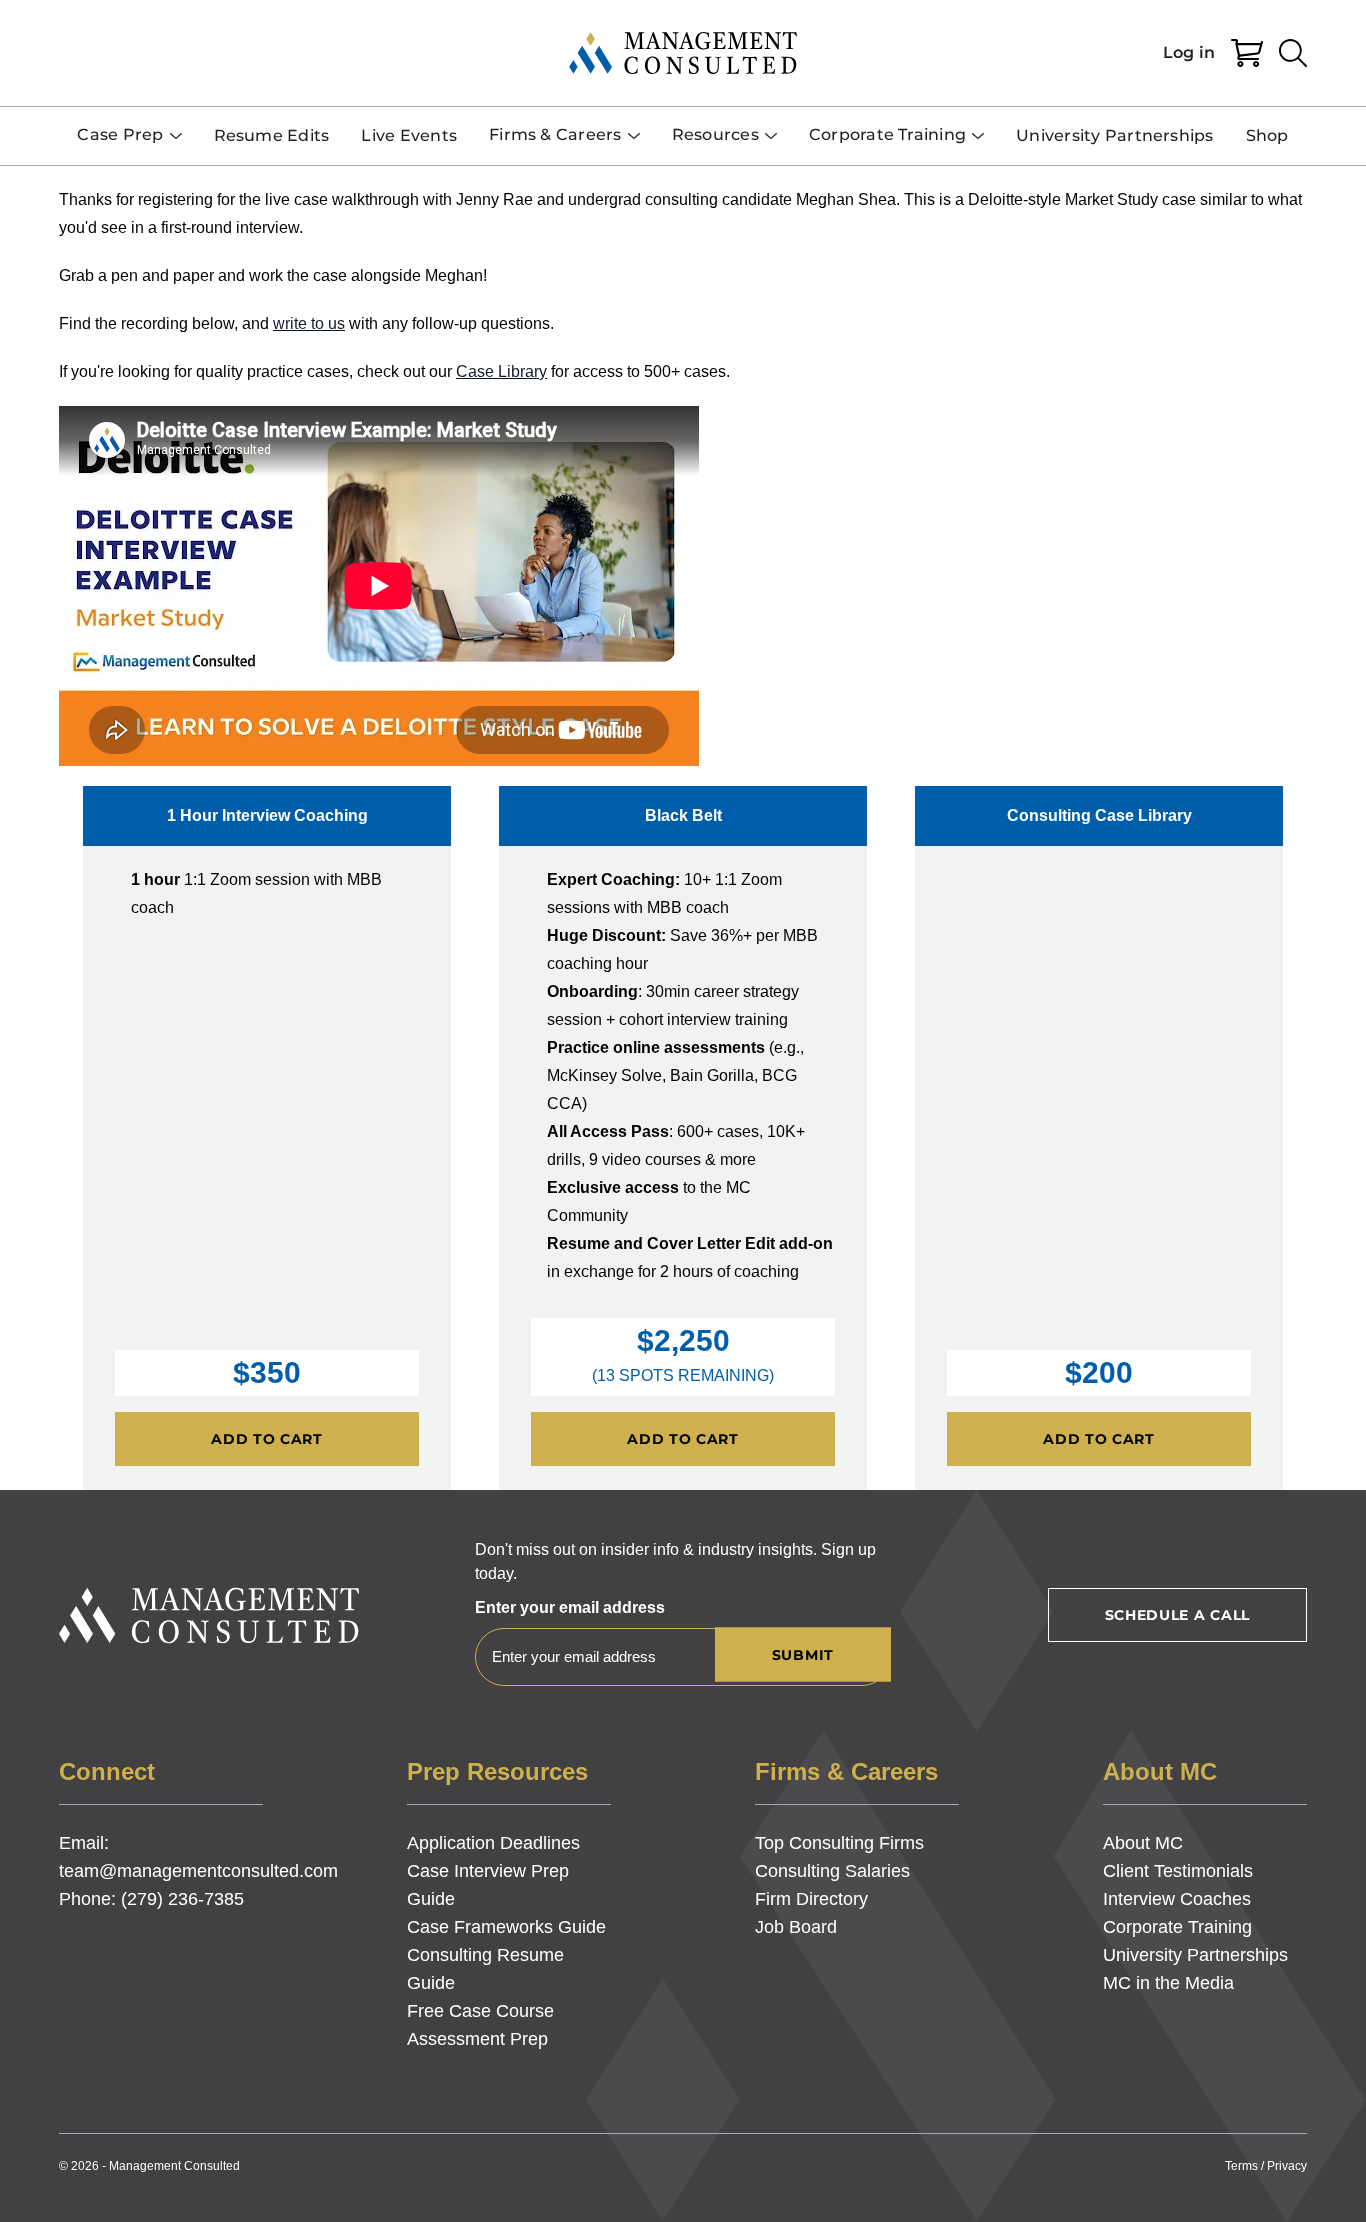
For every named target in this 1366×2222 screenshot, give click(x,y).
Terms (1241, 2166)
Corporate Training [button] (887, 134)
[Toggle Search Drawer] (1293, 53)
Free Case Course (480, 2011)
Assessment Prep (477, 2039)
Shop (1267, 135)
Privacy (1287, 2166)
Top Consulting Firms (839, 1843)
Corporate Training (1177, 1927)
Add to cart (267, 1439)
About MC (1143, 1843)
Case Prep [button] (120, 134)
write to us (309, 323)
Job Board (796, 1927)
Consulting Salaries (832, 1871)
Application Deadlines (493, 1843)
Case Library (501, 371)
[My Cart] (1247, 53)
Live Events (409, 135)
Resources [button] (715, 134)
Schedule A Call (1178, 1615)
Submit (803, 1655)
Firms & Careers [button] (555, 134)
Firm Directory (811, 1899)
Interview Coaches (1177, 1899)
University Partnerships (1115, 135)
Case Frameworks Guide (506, 1927)
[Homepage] (683, 53)
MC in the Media (1168, 1983)
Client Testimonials (1178, 1871)
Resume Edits (272, 135)
